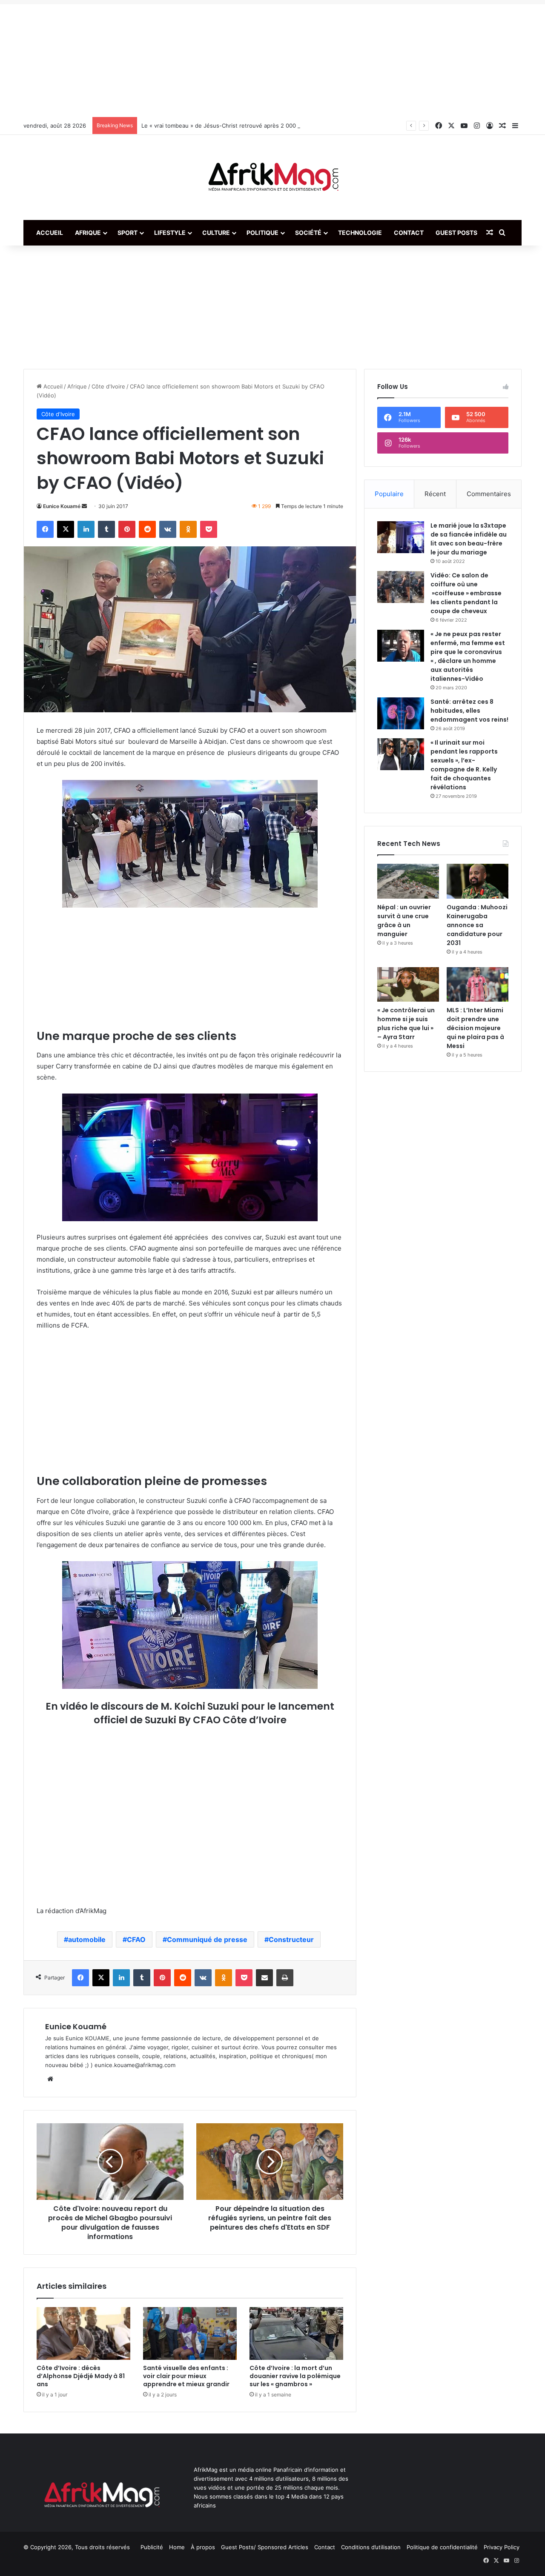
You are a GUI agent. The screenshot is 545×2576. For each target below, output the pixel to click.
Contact (409, 233)
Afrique (88, 233)
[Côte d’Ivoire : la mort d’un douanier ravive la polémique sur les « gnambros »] (296, 2333)
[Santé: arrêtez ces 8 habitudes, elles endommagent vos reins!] (401, 713)
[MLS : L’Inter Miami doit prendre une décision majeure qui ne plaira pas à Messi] (478, 985)
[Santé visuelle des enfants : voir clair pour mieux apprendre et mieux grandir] (190, 2333)
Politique (262, 233)
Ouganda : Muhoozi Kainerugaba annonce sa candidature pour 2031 (477, 925)
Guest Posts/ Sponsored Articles (265, 2547)
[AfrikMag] (272, 177)
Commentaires (489, 494)
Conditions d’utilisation (371, 2547)
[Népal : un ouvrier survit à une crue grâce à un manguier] (408, 881)
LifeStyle (170, 233)
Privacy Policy (502, 2547)
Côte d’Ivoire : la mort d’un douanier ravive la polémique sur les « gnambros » (295, 2376)
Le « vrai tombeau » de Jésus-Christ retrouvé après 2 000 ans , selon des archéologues (259, 126)
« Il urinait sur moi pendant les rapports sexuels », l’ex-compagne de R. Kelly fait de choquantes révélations (464, 765)
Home (177, 2547)
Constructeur (291, 1939)
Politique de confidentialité (442, 2547)
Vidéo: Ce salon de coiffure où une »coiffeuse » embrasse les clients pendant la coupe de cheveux (466, 593)
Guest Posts (456, 233)
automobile (87, 1939)
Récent (435, 494)
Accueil (50, 233)
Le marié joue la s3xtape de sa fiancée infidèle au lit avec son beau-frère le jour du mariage (469, 539)
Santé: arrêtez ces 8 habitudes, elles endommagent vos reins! (469, 711)
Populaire (389, 494)
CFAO (136, 1939)
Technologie (360, 233)
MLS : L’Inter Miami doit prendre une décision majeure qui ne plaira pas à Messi (475, 1028)
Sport (128, 233)
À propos (203, 2547)
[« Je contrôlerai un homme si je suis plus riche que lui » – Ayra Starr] (408, 985)
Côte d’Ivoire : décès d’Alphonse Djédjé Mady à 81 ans (81, 2376)
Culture (216, 233)
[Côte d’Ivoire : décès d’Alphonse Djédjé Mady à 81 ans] (83, 2333)
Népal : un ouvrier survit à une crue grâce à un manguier (404, 921)
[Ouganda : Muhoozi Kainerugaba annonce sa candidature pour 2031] (478, 881)
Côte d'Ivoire (108, 386)
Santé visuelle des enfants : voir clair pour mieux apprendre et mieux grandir (186, 2376)
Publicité (152, 2547)
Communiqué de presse (207, 1939)
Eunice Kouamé (62, 506)
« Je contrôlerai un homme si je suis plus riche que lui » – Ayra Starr (406, 1024)
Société (308, 233)
